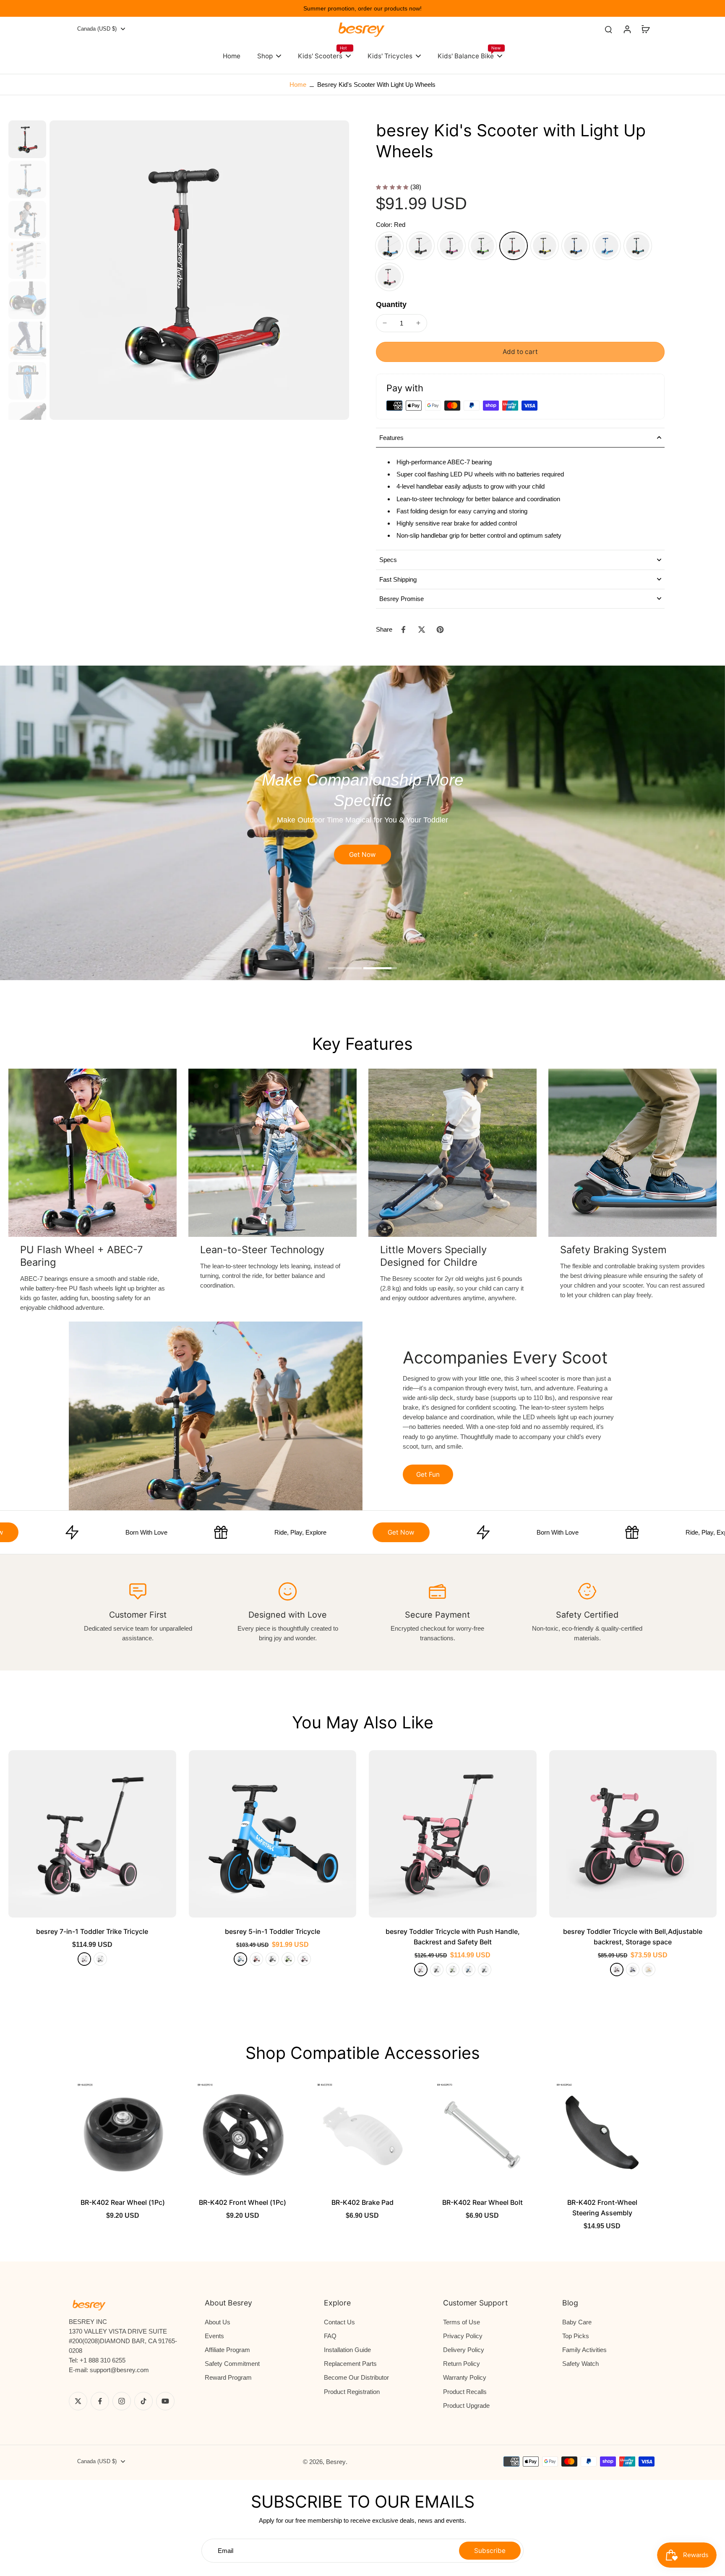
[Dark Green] (638, 246)
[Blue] (389, 246)
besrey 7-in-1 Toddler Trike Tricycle (92, 1931)
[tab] (345, 969)
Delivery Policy (464, 2350)
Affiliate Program (227, 2350)
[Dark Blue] (576, 246)
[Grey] (485, 1970)
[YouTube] (165, 2401)
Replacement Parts (350, 2364)
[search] (608, 29)
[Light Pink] (389, 277)
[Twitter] (78, 2401)
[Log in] (627, 29)
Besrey (336, 2462)
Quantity (391, 304)
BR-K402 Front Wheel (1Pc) (243, 2202)
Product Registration (352, 2392)
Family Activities (584, 2350)
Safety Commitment (232, 2364)
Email (226, 2551)
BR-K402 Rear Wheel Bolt (482, 2202)
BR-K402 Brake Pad (362, 2202)
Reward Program (228, 2377)
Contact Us (339, 2322)
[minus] (385, 323)
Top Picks (576, 2336)
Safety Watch (580, 2364)
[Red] (514, 246)
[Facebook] (100, 2401)
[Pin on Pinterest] (440, 630)
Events (214, 2336)
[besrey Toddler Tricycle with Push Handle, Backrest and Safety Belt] (453, 1834)
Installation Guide (347, 2350)
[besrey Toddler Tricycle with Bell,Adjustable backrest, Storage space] (633, 1834)
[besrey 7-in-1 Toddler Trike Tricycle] (92, 1834)
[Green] (482, 246)
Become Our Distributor (356, 2377)
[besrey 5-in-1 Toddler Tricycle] (273, 1834)
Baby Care (577, 2322)
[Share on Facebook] (403, 630)
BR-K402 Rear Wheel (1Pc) (123, 2202)
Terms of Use (462, 2322)
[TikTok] (143, 2401)
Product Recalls (465, 2392)
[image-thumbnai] (27, 139)
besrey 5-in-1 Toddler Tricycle (273, 1931)
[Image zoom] (199, 270)
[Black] (420, 246)
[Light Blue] (607, 246)
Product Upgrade (466, 2406)
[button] (520, 352)
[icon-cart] (645, 29)
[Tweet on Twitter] (422, 630)
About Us (218, 2322)
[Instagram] (122, 2401)
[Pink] (451, 246)
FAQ (330, 2336)
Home (298, 85)
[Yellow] (545, 246)
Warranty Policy (465, 2377)
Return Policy (462, 2364)
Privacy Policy (463, 2336)
